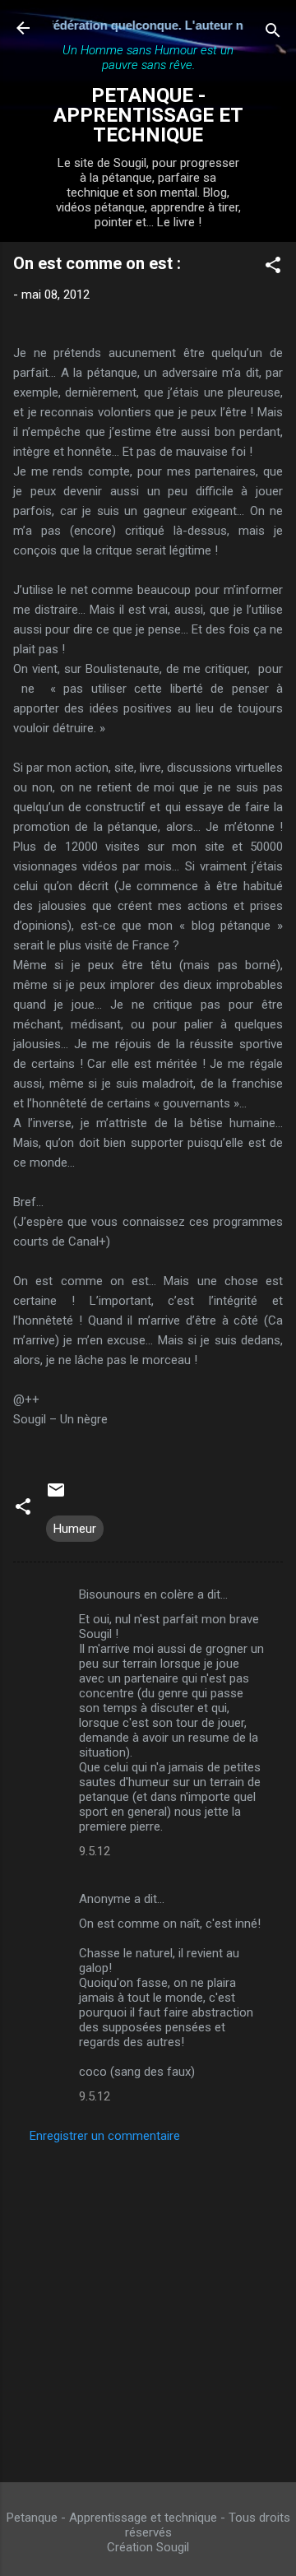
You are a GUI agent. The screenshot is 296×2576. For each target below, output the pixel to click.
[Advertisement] (148, 2308)
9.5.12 (95, 1851)
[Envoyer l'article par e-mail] (56, 1496)
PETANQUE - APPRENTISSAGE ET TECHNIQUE (148, 115)
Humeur (75, 1529)
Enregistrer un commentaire (105, 2136)
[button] (273, 268)
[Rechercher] (273, 33)
